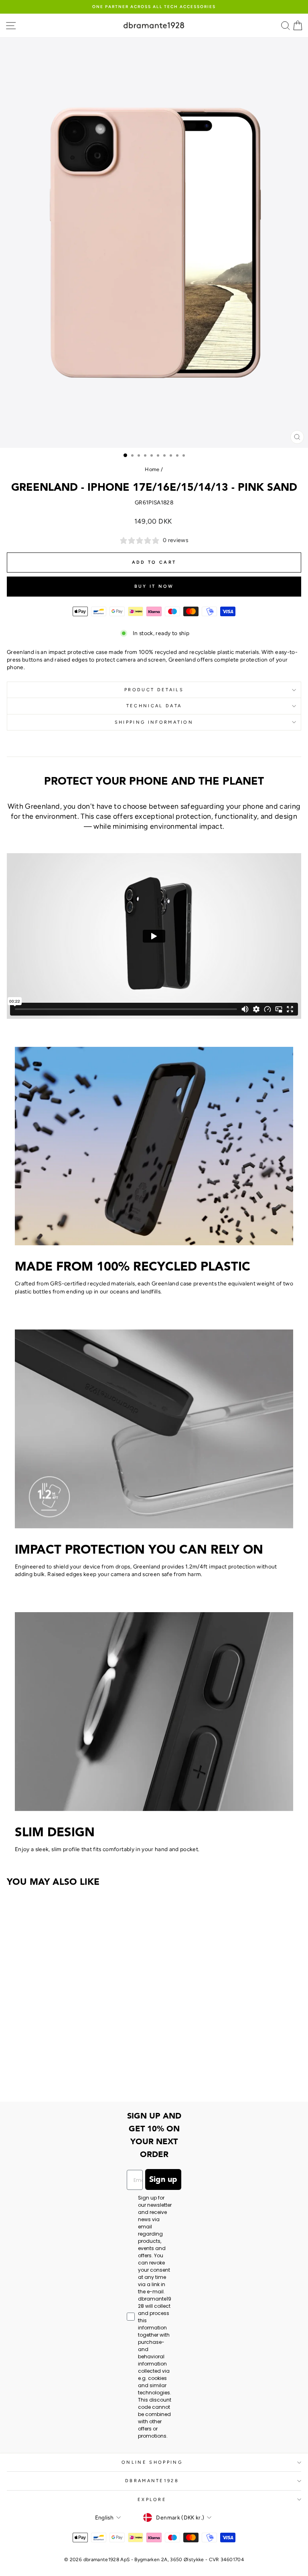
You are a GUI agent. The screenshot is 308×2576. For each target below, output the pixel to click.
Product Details (154, 690)
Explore (152, 2500)
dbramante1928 (152, 2481)
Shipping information (154, 722)
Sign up (163, 2179)
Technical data (154, 706)
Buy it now (154, 586)
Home (152, 469)
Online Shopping (152, 2462)
